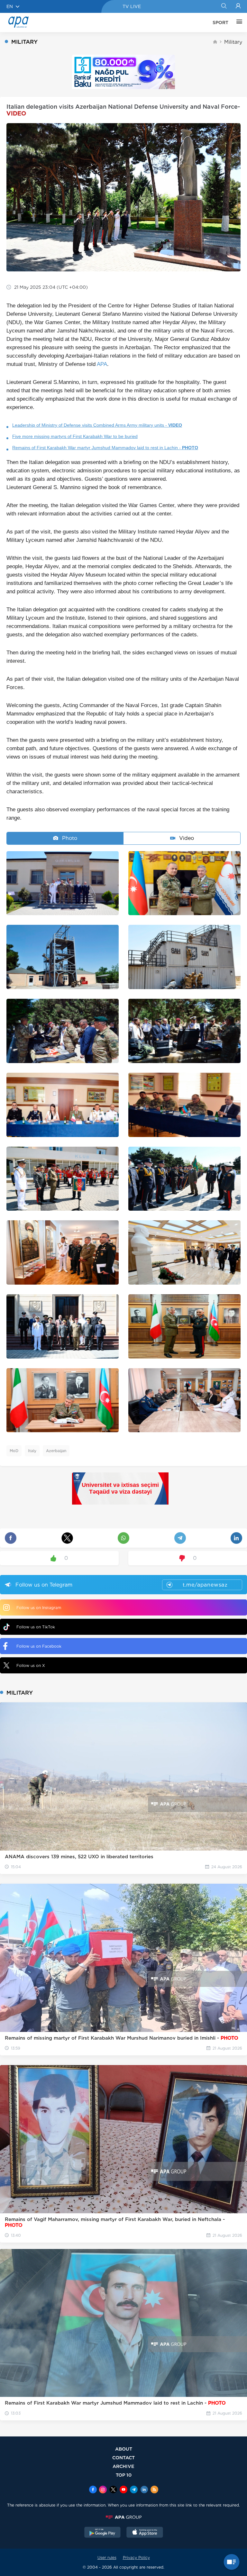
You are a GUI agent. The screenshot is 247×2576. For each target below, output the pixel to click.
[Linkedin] (144, 2490)
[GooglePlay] (103, 2533)
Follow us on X (31, 1666)
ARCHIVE (123, 2466)
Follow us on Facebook (39, 1646)
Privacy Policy (136, 2558)
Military (233, 42)
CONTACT (123, 2458)
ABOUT (124, 2449)
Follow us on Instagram (39, 1608)
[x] (113, 2490)
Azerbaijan (56, 1451)
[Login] (238, 6)
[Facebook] (93, 2490)
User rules (107, 2558)
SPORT (220, 23)
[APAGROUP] (123, 2517)
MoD (14, 1451)
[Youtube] (123, 2490)
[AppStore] (145, 2533)
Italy (32, 1451)
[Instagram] (103, 2490)
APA (102, 364)
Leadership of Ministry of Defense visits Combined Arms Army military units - (97, 425)
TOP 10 (124, 2475)
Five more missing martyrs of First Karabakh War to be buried (75, 436)
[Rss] (154, 2490)
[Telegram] (134, 2490)
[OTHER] (238, 23)
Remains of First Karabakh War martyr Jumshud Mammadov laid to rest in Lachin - (105, 448)
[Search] (224, 6)
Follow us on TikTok (36, 1627)
